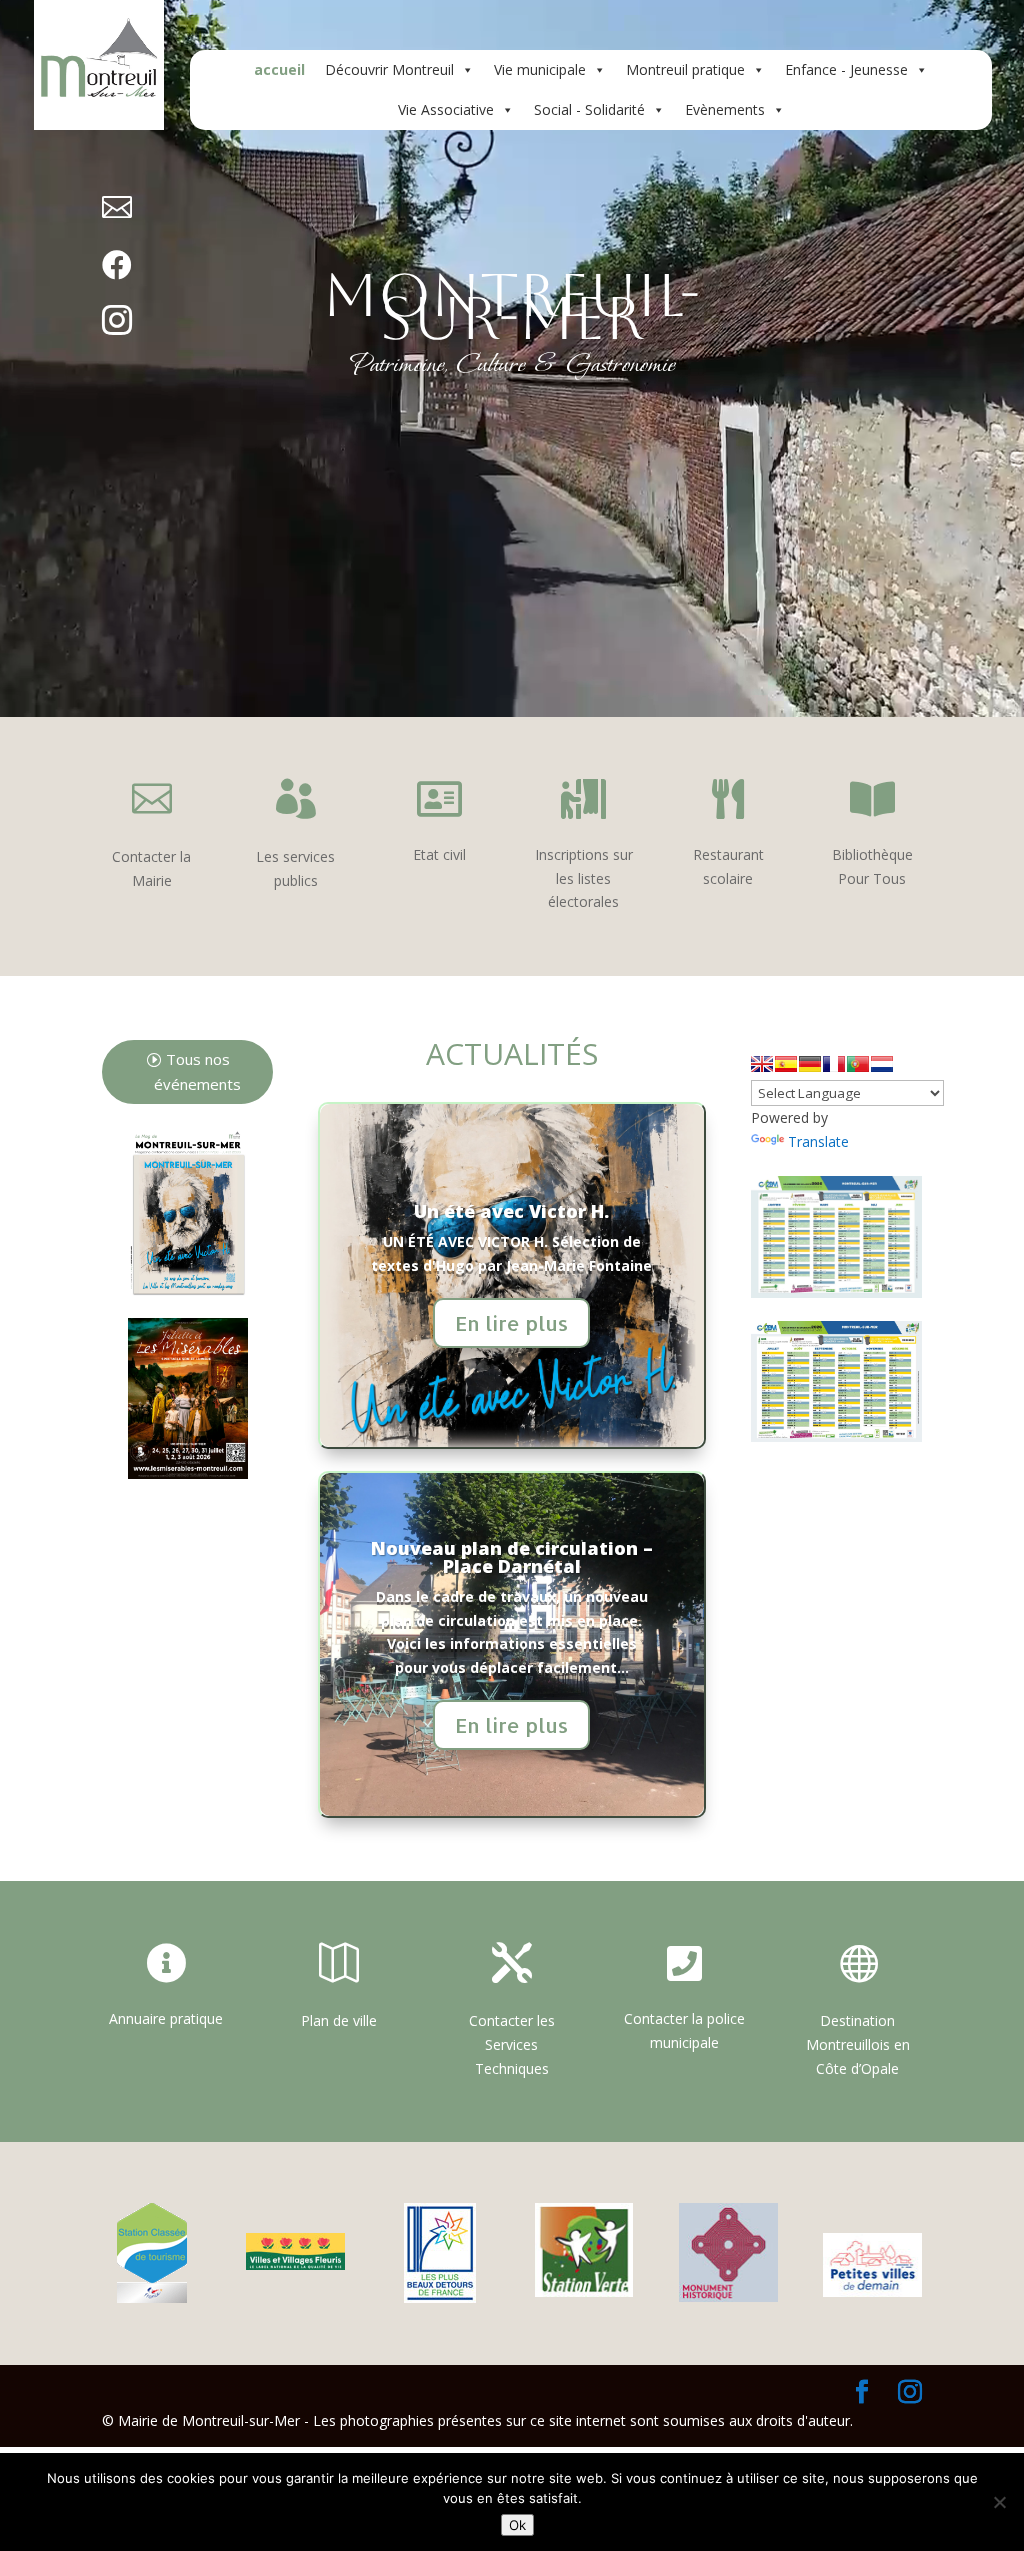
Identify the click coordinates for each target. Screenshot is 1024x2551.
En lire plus (511, 1323)
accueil (279, 69)
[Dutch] (882, 1064)
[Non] (999, 2502)
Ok (517, 2525)
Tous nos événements (197, 1072)
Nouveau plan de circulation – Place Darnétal (512, 1557)
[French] (834, 1064)
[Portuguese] (858, 1064)
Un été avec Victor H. (511, 1211)
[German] (810, 1064)
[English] (762, 1064)
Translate (818, 1141)
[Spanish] (786, 1064)
